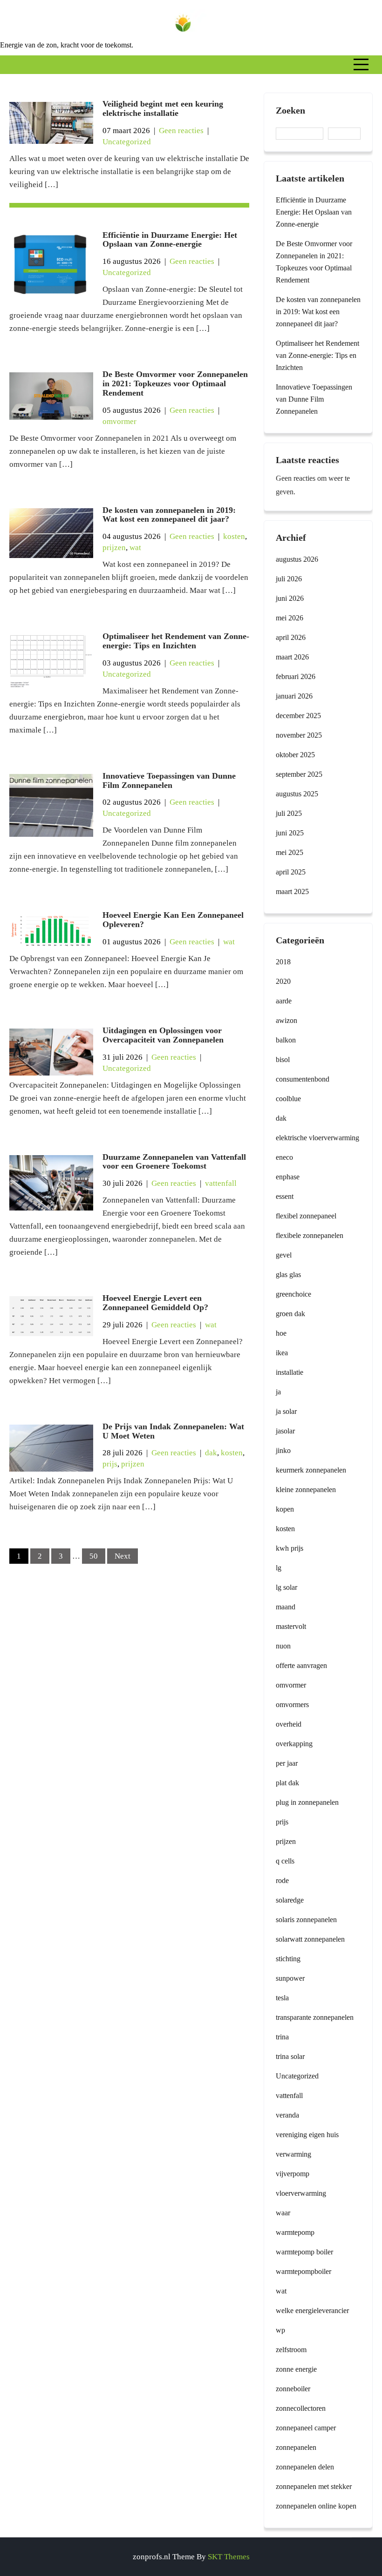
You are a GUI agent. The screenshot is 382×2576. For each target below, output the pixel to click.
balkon (286, 1040)
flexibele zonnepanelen (310, 1235)
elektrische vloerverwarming (317, 1138)
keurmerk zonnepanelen (311, 1470)
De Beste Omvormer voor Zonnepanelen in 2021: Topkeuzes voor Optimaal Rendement (175, 383)
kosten (234, 536)
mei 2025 (290, 852)
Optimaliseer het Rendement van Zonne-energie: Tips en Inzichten (176, 641)
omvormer (119, 421)
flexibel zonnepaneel (306, 1216)
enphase (288, 1177)
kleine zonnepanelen (306, 1490)
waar (283, 2213)
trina (282, 2037)
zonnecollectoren (301, 2408)
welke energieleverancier (312, 2310)
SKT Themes (229, 2557)
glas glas (288, 1275)
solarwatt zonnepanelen (310, 1939)
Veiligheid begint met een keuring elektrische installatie (163, 108)
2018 (283, 962)
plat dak (287, 1783)
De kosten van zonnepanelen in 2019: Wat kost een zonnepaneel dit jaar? (169, 515)
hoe (281, 1333)
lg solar (286, 1587)
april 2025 (291, 872)
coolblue (288, 1099)
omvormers (292, 1705)
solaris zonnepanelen (306, 1920)
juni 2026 (290, 598)
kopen (285, 1509)
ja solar (286, 1411)
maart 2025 (292, 891)
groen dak (290, 1314)
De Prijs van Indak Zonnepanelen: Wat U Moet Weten (173, 1431)
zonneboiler (293, 2389)
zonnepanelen (296, 2447)
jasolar (285, 1431)
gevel (284, 1255)
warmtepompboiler (304, 2271)
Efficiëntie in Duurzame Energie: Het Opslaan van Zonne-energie (170, 240)
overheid (289, 1724)
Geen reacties (181, 131)
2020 (283, 981)
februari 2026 (296, 676)
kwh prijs (290, 1548)
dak (211, 1453)
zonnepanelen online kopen (316, 2506)
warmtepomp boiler (304, 2252)
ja (278, 1392)
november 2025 (299, 735)
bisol (283, 1059)
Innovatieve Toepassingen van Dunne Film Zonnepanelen (169, 780)
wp (280, 2330)
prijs (110, 1464)
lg (279, 1568)
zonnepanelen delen (305, 2467)
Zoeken (290, 110)
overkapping (294, 1744)
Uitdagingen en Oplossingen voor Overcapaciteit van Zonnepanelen (163, 1035)
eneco (284, 1157)
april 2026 (291, 637)
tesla (282, 1998)
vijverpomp (293, 2174)
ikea (282, 1353)
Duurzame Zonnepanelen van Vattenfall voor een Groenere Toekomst (174, 1162)
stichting (288, 1959)
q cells (285, 1861)
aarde (284, 1001)
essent (285, 1196)
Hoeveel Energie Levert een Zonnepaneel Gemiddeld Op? (155, 1303)
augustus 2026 (297, 559)
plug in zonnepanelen (307, 1802)
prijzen (114, 548)
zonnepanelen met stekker (314, 2486)
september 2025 (299, 774)
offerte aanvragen (301, 1665)
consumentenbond (303, 1079)
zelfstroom (291, 2350)
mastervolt (291, 1626)
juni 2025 (290, 833)
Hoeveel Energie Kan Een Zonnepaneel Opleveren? (173, 920)
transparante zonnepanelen (315, 2017)
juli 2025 (289, 813)
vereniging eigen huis (307, 2135)
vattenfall (221, 1183)
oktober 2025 (295, 755)
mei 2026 (290, 618)
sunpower (290, 1978)
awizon (286, 1020)
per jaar (287, 1763)
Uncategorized (127, 142)
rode (282, 1880)
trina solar (290, 2056)
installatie (290, 1372)
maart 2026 (292, 657)
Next (123, 1556)
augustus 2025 (297, 794)
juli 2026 (289, 579)
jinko (283, 1450)
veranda (287, 2115)
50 (94, 1556)
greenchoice (293, 1294)
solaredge (290, 1900)
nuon (283, 1646)
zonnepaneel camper (306, 2428)
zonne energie (296, 2369)
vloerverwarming (301, 2193)
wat (135, 548)
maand (286, 1607)
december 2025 (298, 716)
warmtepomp (295, 2232)
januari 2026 (294, 696)
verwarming (293, 2154)
